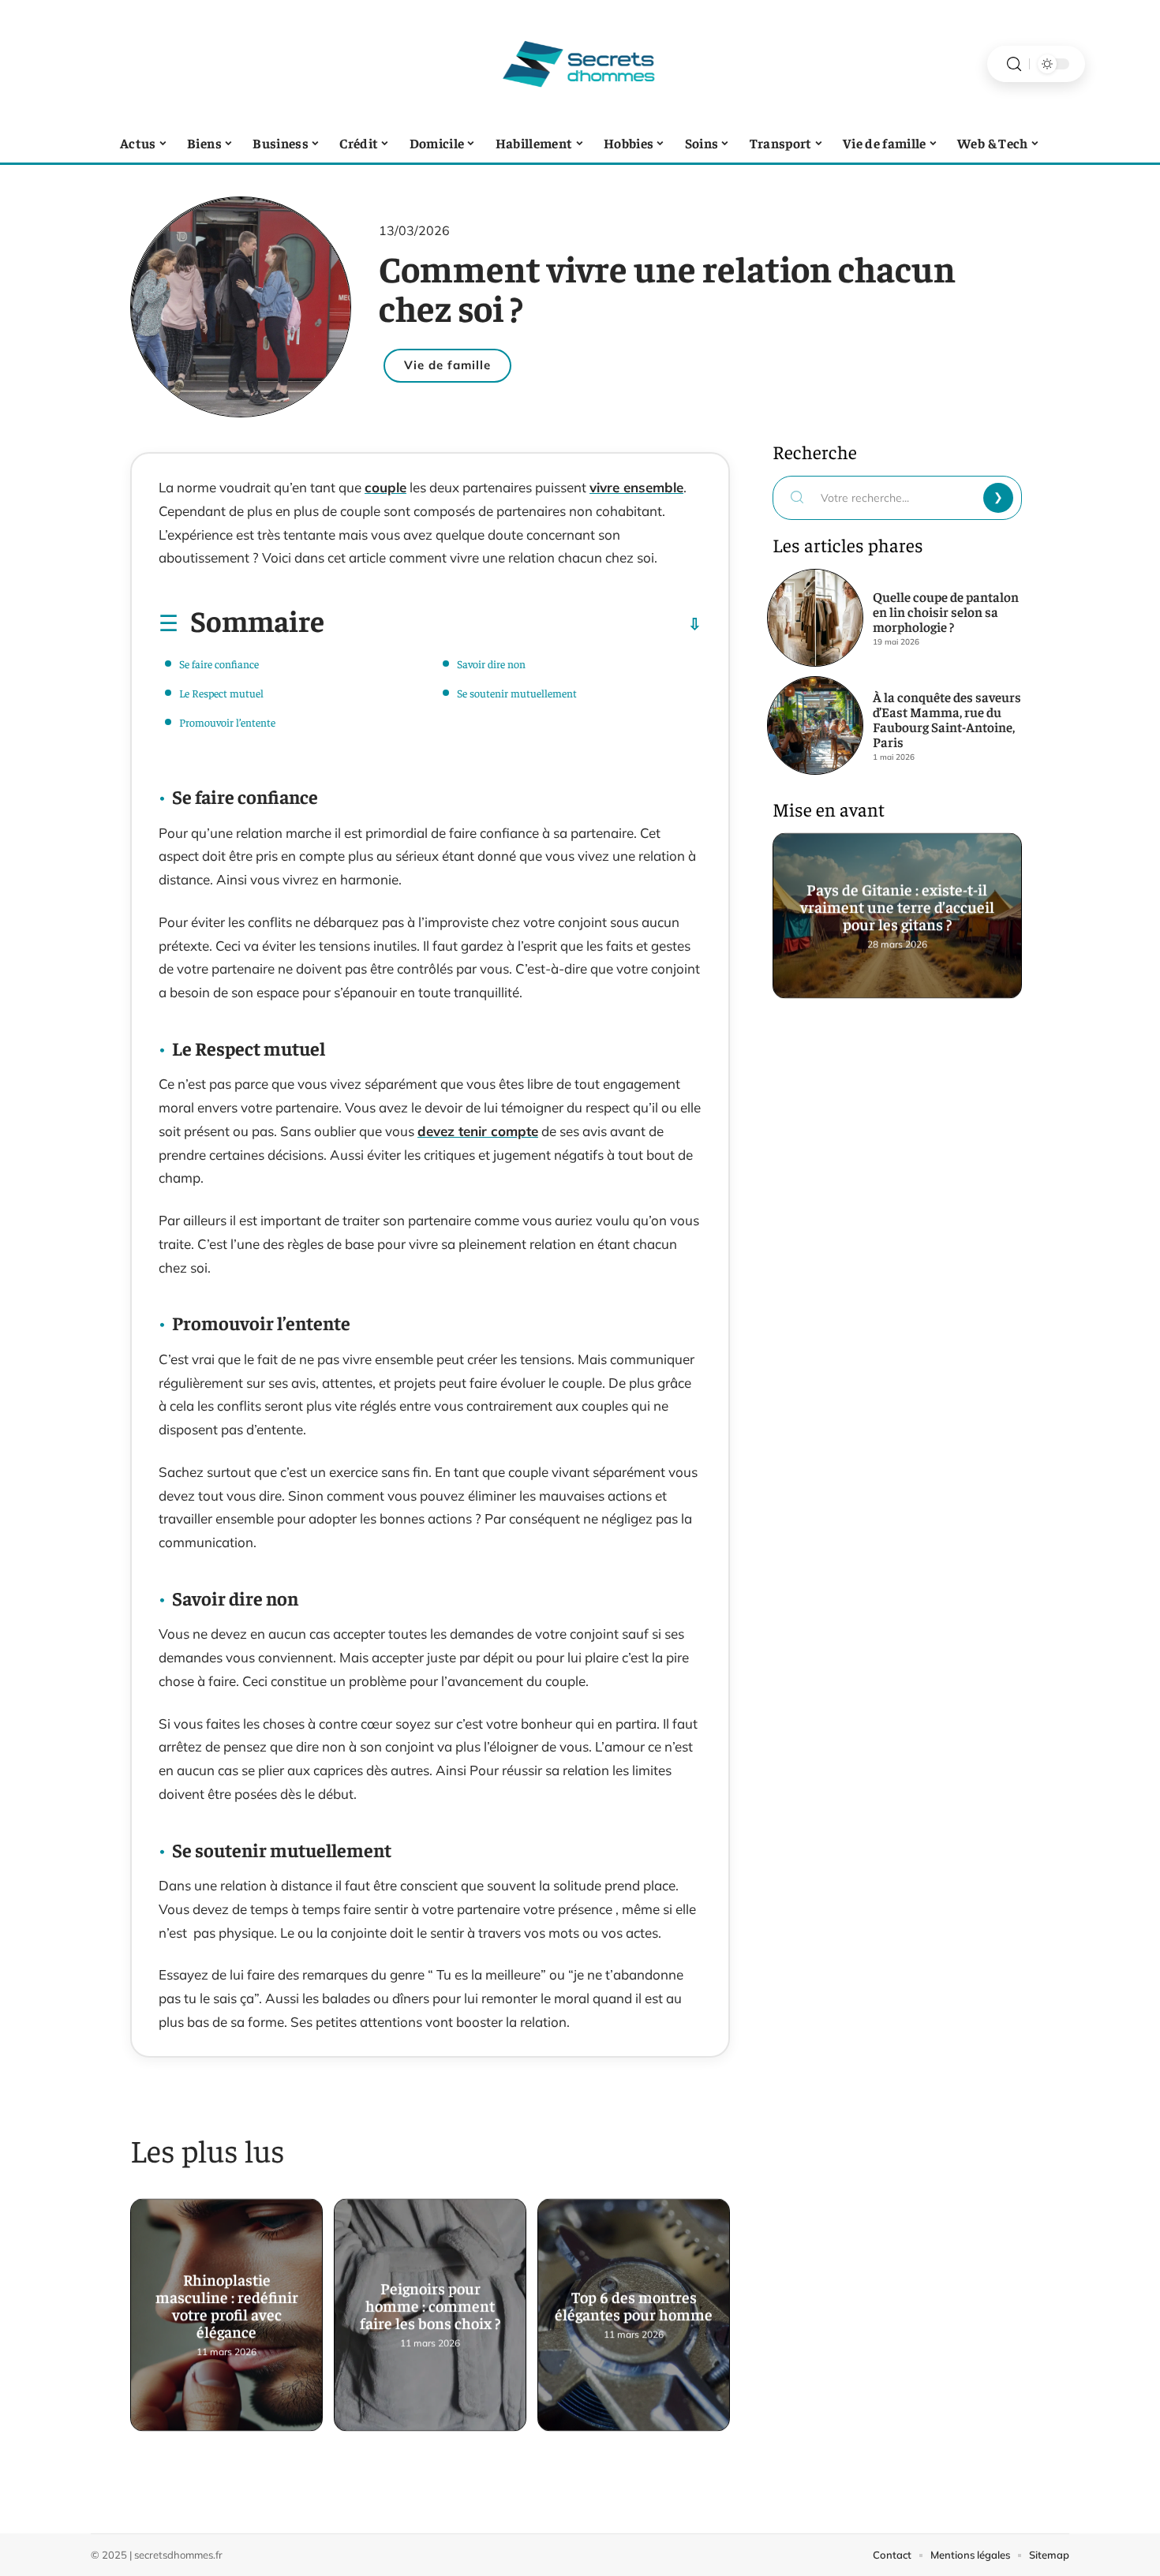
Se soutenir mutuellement (517, 693)
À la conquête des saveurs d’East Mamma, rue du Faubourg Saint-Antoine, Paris (947, 719)
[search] (1014, 64)
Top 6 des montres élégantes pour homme (634, 2303)
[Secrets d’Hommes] (580, 64)
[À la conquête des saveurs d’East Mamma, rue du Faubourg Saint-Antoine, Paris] (815, 725)
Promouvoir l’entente (227, 722)
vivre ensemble (636, 487)
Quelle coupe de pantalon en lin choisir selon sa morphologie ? (946, 611)
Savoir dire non (491, 664)
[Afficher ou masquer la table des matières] (513, 624)
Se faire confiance (219, 664)
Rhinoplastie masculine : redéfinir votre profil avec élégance (227, 2303)
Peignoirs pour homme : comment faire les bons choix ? (430, 2303)
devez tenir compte (478, 1131)
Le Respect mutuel (221, 693)
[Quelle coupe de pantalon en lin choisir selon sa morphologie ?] (815, 618)
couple (385, 487)
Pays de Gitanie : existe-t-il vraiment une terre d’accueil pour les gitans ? (897, 904)
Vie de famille (447, 365)
